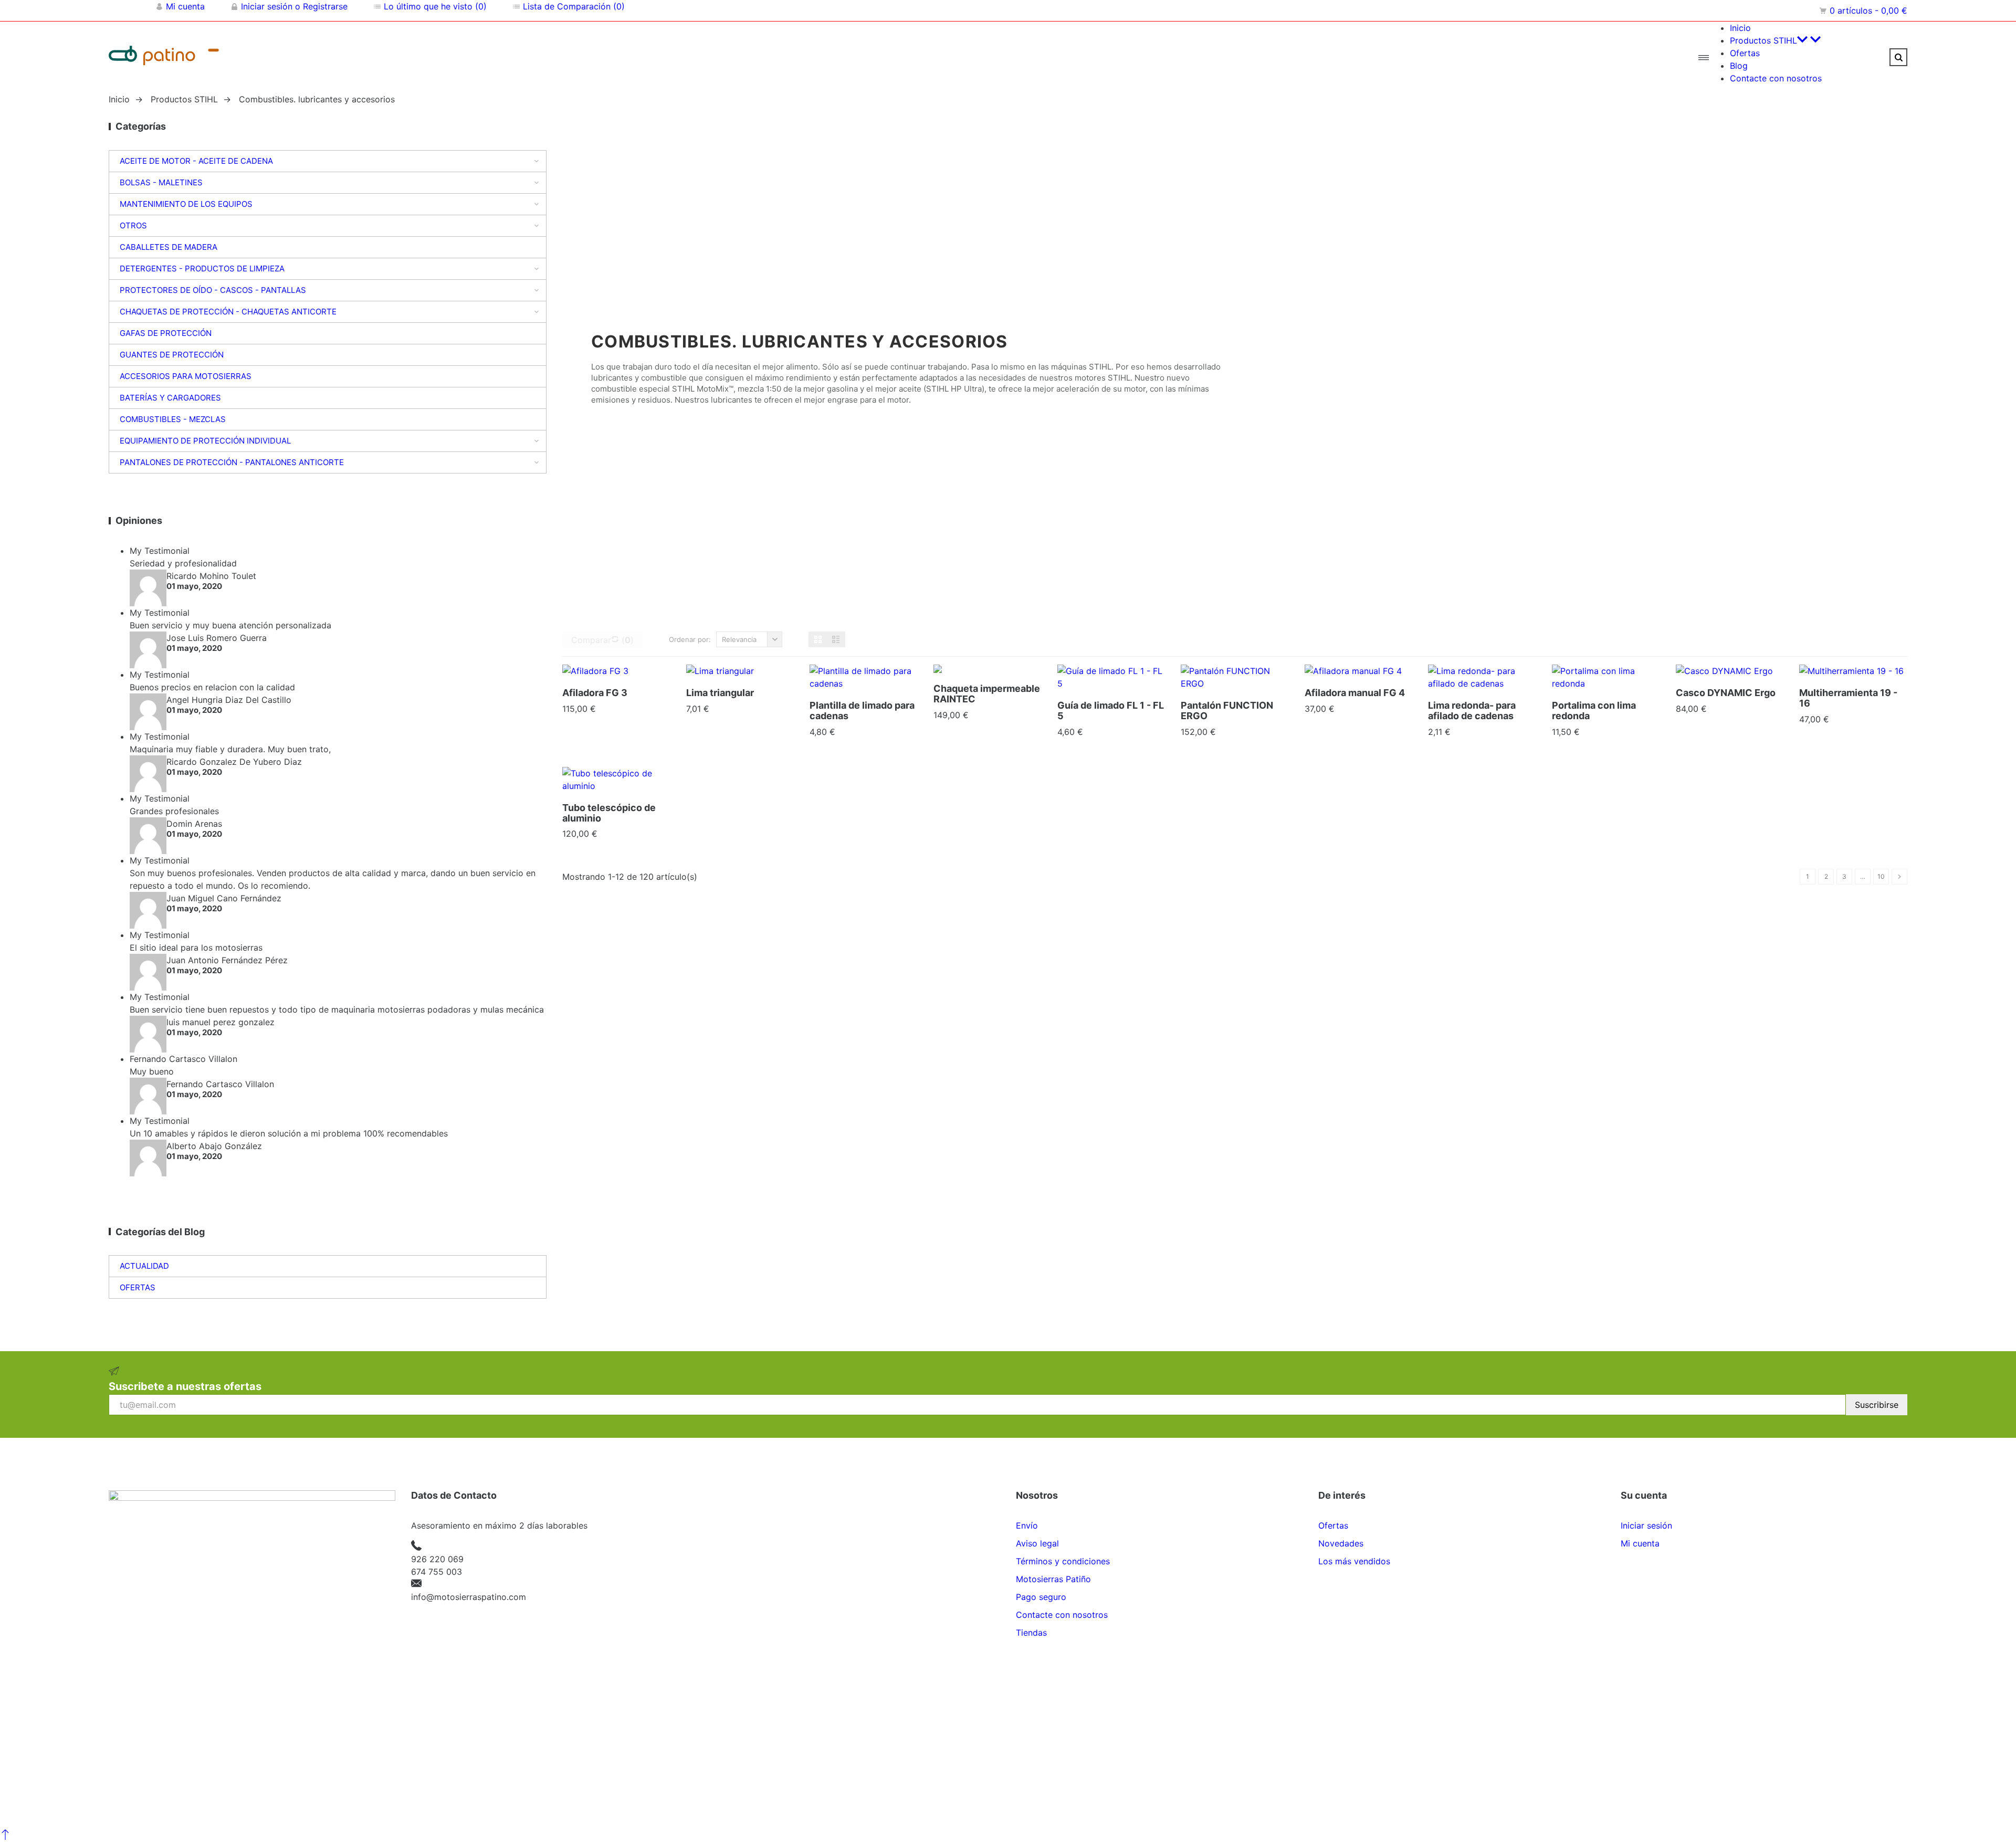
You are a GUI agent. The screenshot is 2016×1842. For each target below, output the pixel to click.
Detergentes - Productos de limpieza (202, 269)
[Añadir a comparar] (616, 676)
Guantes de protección (172, 355)
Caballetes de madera (169, 247)
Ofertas (138, 1287)
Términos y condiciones (1063, 1561)
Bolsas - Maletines (161, 182)
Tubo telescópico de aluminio (609, 813)
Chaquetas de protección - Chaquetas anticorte (228, 312)
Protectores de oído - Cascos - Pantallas (213, 290)
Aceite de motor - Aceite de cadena (196, 161)
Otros (133, 225)
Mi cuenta (1640, 1543)
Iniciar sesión (1646, 1525)
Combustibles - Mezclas (173, 419)
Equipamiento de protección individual (205, 441)
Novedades (1341, 1543)
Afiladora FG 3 (595, 693)
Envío (1027, 1525)
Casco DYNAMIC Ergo (1726, 693)
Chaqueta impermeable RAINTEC (987, 694)
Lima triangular (720, 693)
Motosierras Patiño (1053, 1579)
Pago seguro (1041, 1597)
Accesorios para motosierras (186, 376)
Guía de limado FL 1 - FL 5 (1111, 711)
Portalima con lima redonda (1594, 711)
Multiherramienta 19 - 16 (1848, 698)
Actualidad (144, 1266)
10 (1881, 876)
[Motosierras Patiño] (240, 57)
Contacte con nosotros (1062, 1615)
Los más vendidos (1354, 1561)
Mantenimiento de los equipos (186, 204)
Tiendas (1031, 1633)
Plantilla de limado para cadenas (862, 711)
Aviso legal (1037, 1543)
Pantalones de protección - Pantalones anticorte (232, 462)
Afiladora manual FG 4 (1355, 693)
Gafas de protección (166, 333)
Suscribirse (1877, 1405)
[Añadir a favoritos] (640, 676)
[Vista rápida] (592, 676)
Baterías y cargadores (170, 398)
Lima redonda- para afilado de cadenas (1472, 711)
